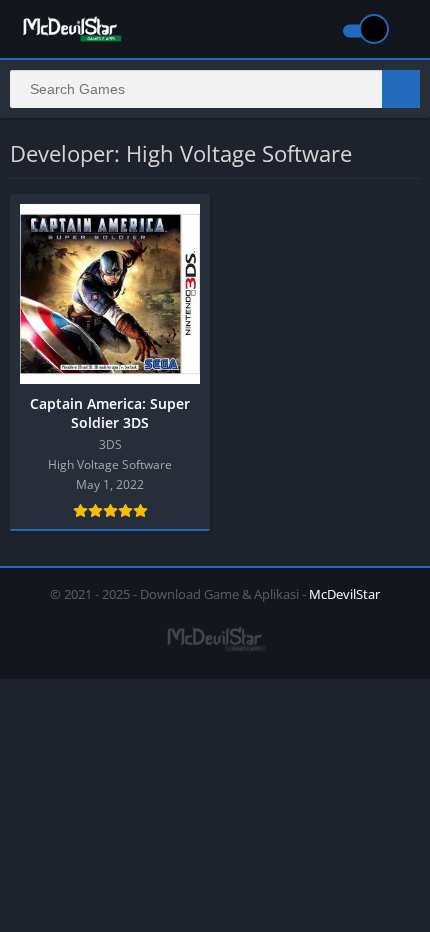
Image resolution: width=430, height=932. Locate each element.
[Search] (401, 89)
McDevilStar (344, 594)
